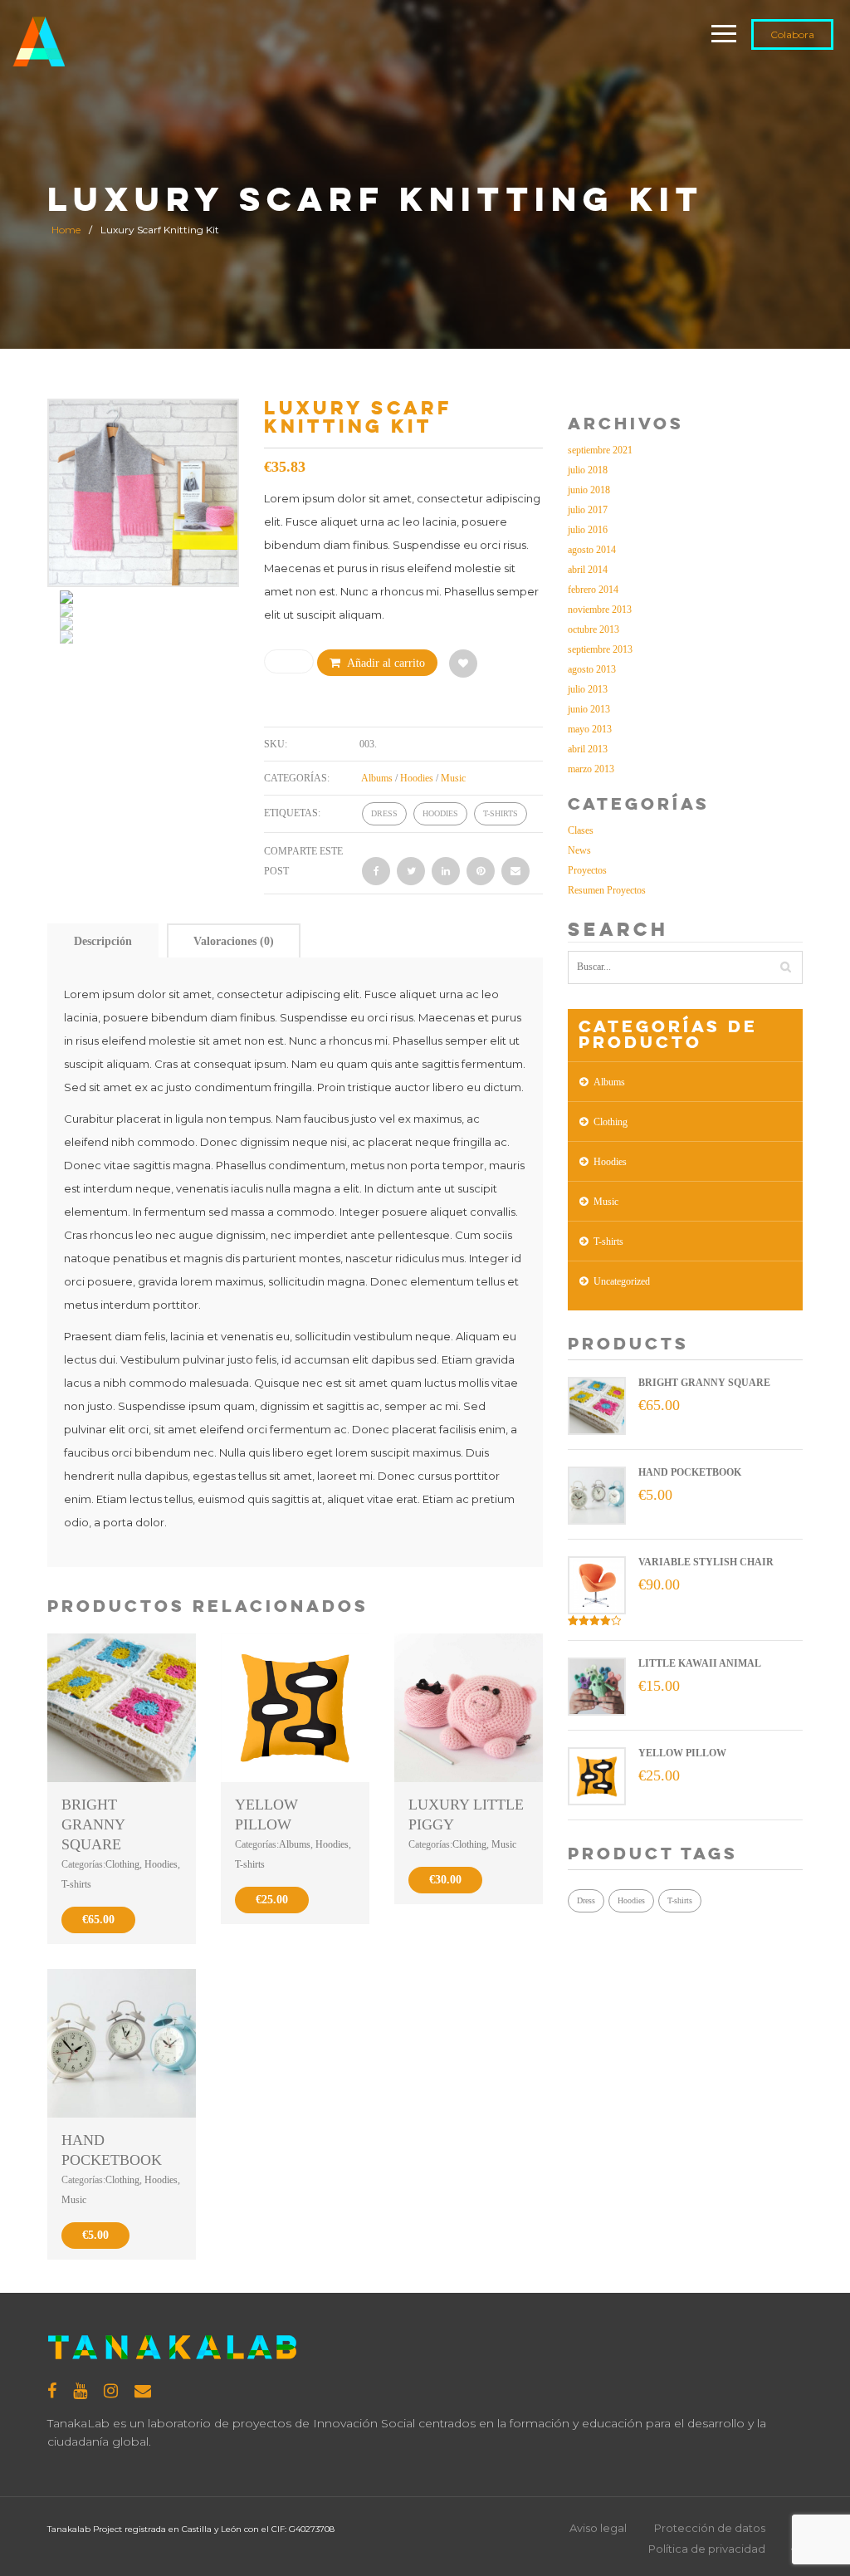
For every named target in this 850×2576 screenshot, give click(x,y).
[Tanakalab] (39, 37)
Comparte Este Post (303, 861)
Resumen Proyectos (607, 890)
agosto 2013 (592, 669)
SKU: (276, 744)
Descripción (103, 941)
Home (66, 230)
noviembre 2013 (600, 610)
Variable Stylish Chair (706, 1562)
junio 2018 (589, 490)
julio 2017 (588, 510)
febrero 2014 (593, 590)
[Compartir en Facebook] (376, 871)
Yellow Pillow (682, 1753)
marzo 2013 (591, 769)
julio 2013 (588, 689)
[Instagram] (111, 2391)
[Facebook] (52, 2391)
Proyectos (587, 870)
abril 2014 (588, 570)
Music (453, 778)
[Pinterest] (481, 871)
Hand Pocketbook (690, 1472)
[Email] (515, 871)
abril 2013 (588, 749)
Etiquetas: (292, 813)
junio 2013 (589, 709)
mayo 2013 (590, 729)
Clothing (122, 1864)
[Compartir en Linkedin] (446, 871)
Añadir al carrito (386, 663)
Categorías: (297, 778)
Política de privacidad (707, 2549)
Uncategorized (622, 1281)
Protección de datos (710, 2528)
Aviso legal (598, 2528)
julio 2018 (588, 470)
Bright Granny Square (93, 1824)
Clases (581, 830)
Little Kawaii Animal (700, 1663)
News (579, 850)
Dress (384, 813)
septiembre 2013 (600, 649)
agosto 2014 (592, 550)
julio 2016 (588, 530)
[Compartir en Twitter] (411, 871)
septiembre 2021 (600, 450)
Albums (377, 778)
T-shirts (501, 813)
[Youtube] (80, 2391)
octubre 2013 (594, 629)
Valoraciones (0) (234, 941)
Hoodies (417, 778)
